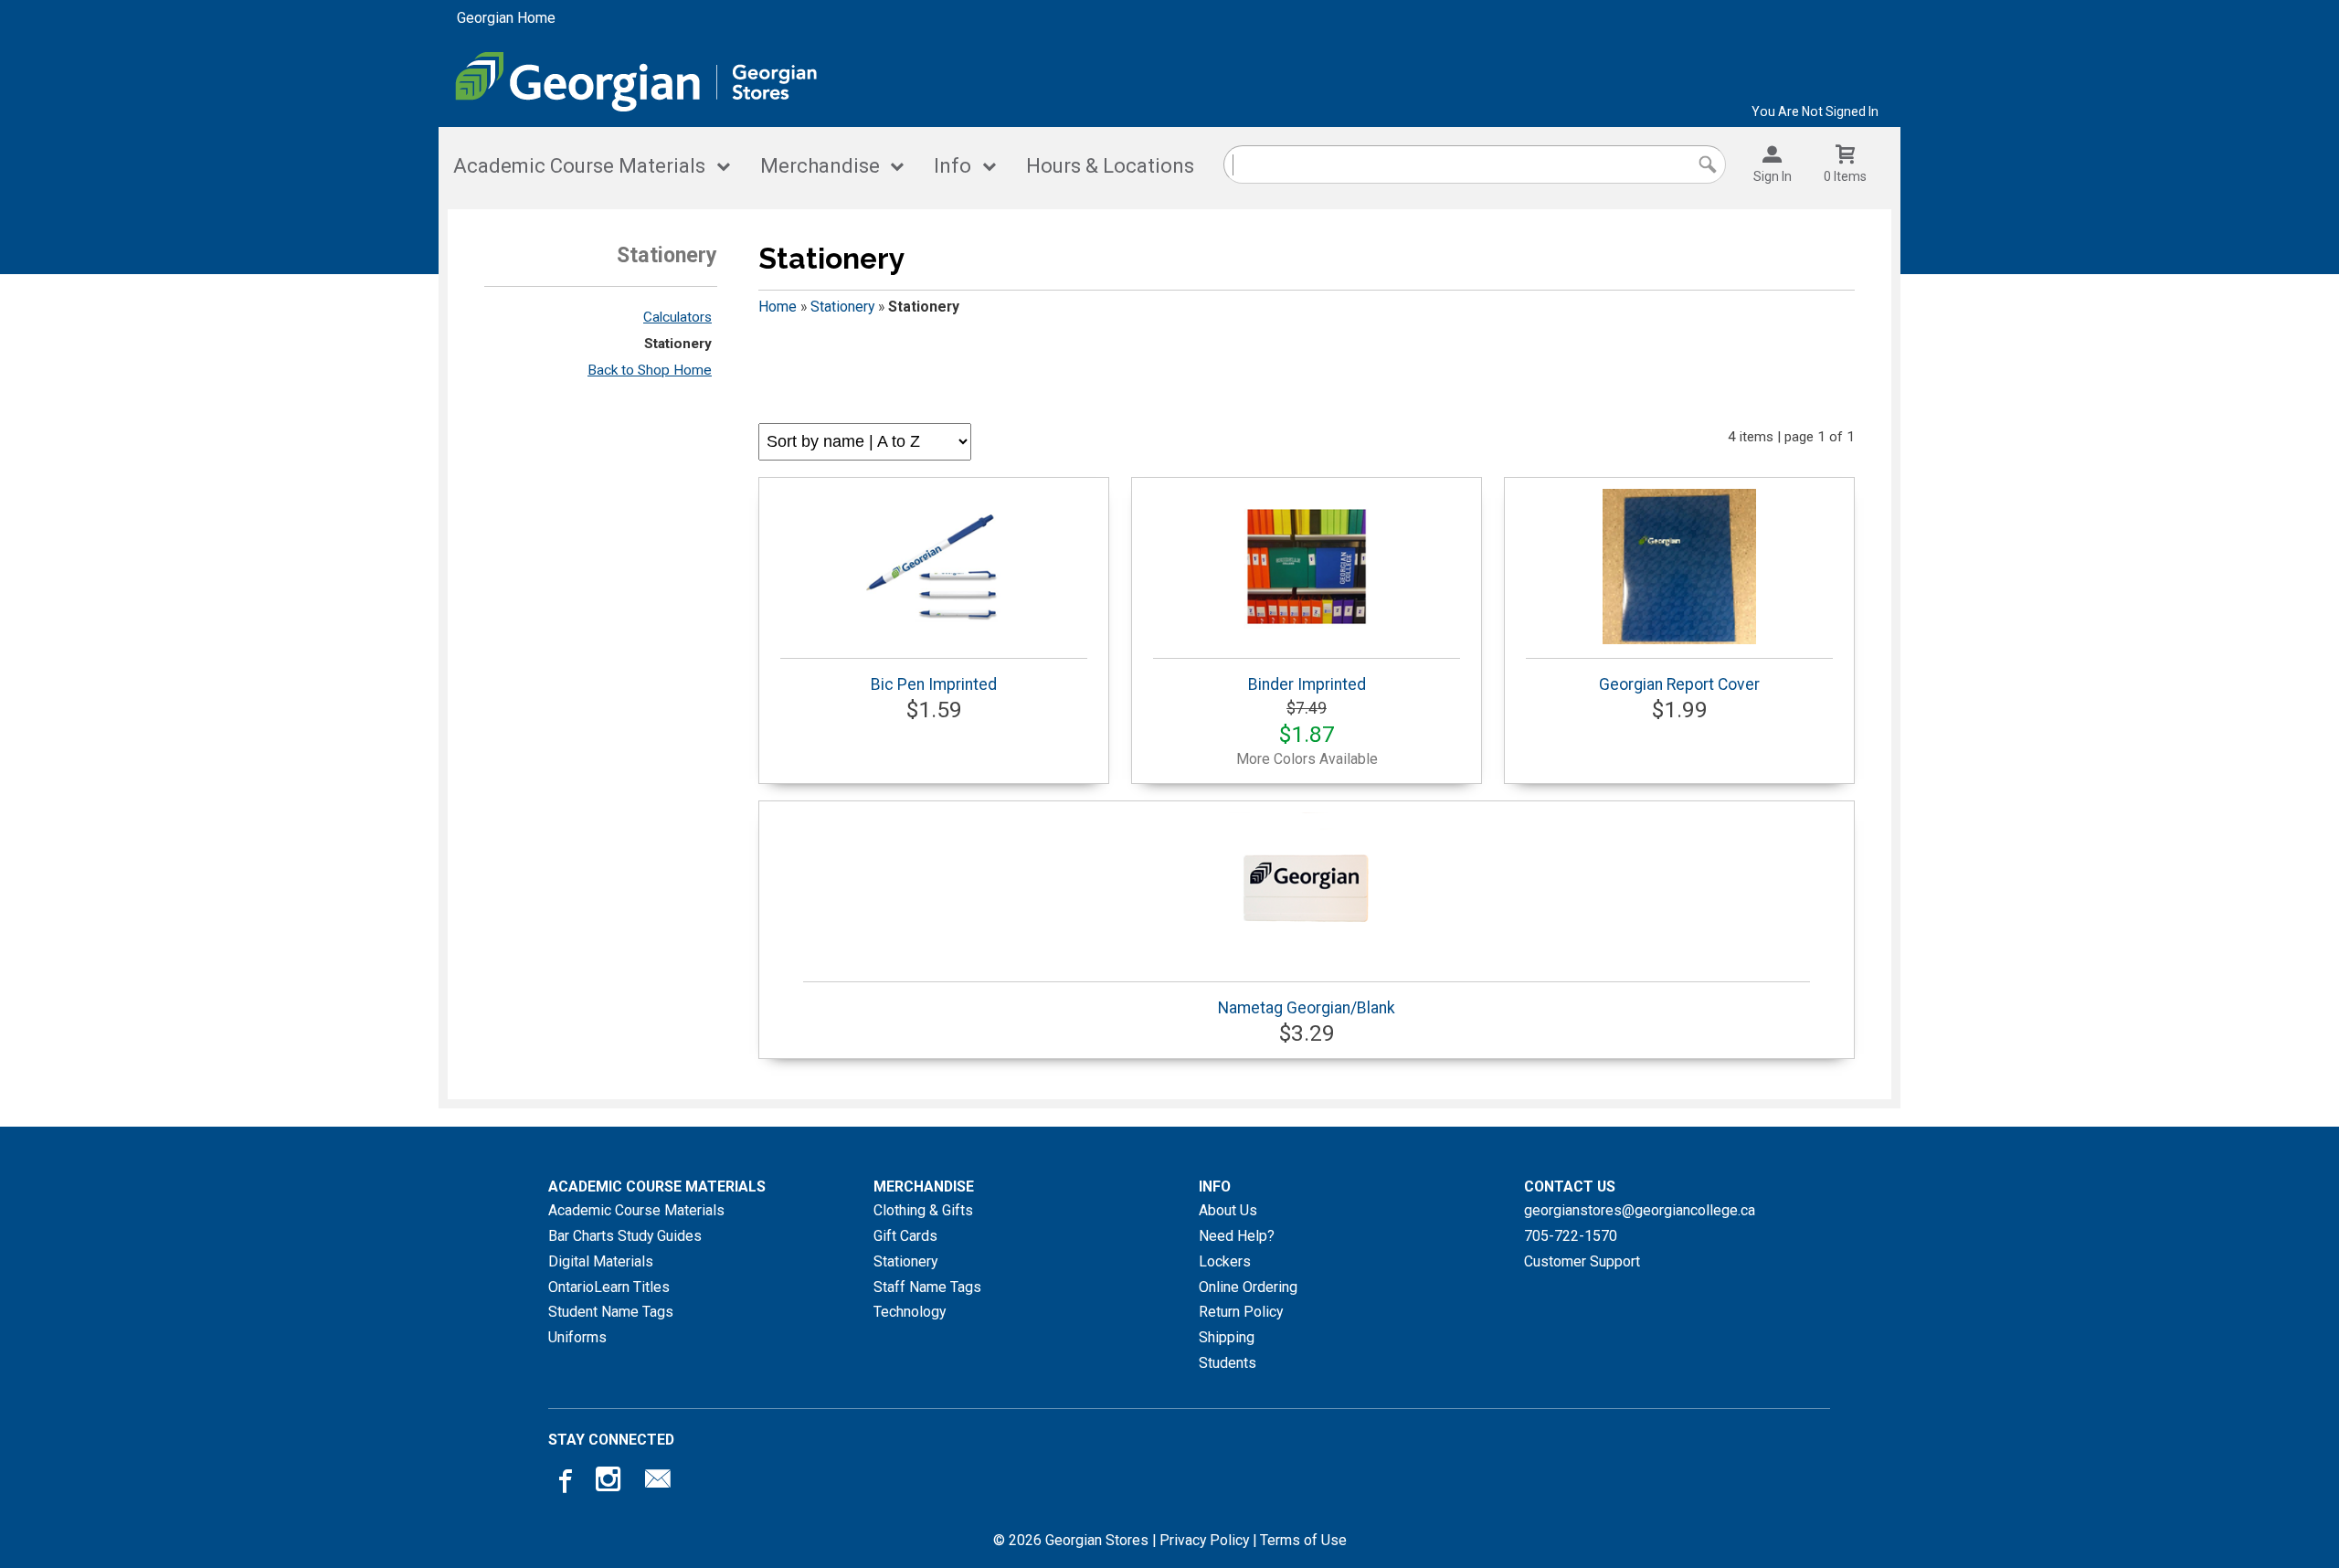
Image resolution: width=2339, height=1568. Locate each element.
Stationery (678, 344)
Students (1228, 1363)
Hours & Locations (1110, 166)
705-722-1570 (1571, 1236)
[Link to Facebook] (563, 1479)
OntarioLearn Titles (609, 1287)
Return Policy (1241, 1312)
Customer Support (1582, 1261)
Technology (910, 1312)
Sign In (1773, 176)
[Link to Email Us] (658, 1479)
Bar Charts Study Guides (625, 1236)
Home (778, 307)
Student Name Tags (611, 1312)
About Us (1228, 1210)
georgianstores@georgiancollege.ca (1640, 1210)
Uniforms (577, 1337)
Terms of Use (1303, 1540)
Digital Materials (601, 1261)
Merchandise (820, 166)
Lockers (1225, 1261)
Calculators (677, 317)
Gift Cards (905, 1236)
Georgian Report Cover (1679, 684)
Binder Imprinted (1307, 684)
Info (953, 166)
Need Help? (1237, 1236)
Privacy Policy (1204, 1540)
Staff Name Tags (927, 1287)
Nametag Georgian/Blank (1307, 1008)
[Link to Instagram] (610, 1479)
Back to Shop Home (650, 370)
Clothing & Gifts (923, 1210)
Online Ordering (1248, 1287)
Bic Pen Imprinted (934, 684)
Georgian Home (506, 18)
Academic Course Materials (579, 166)
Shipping (1227, 1337)
